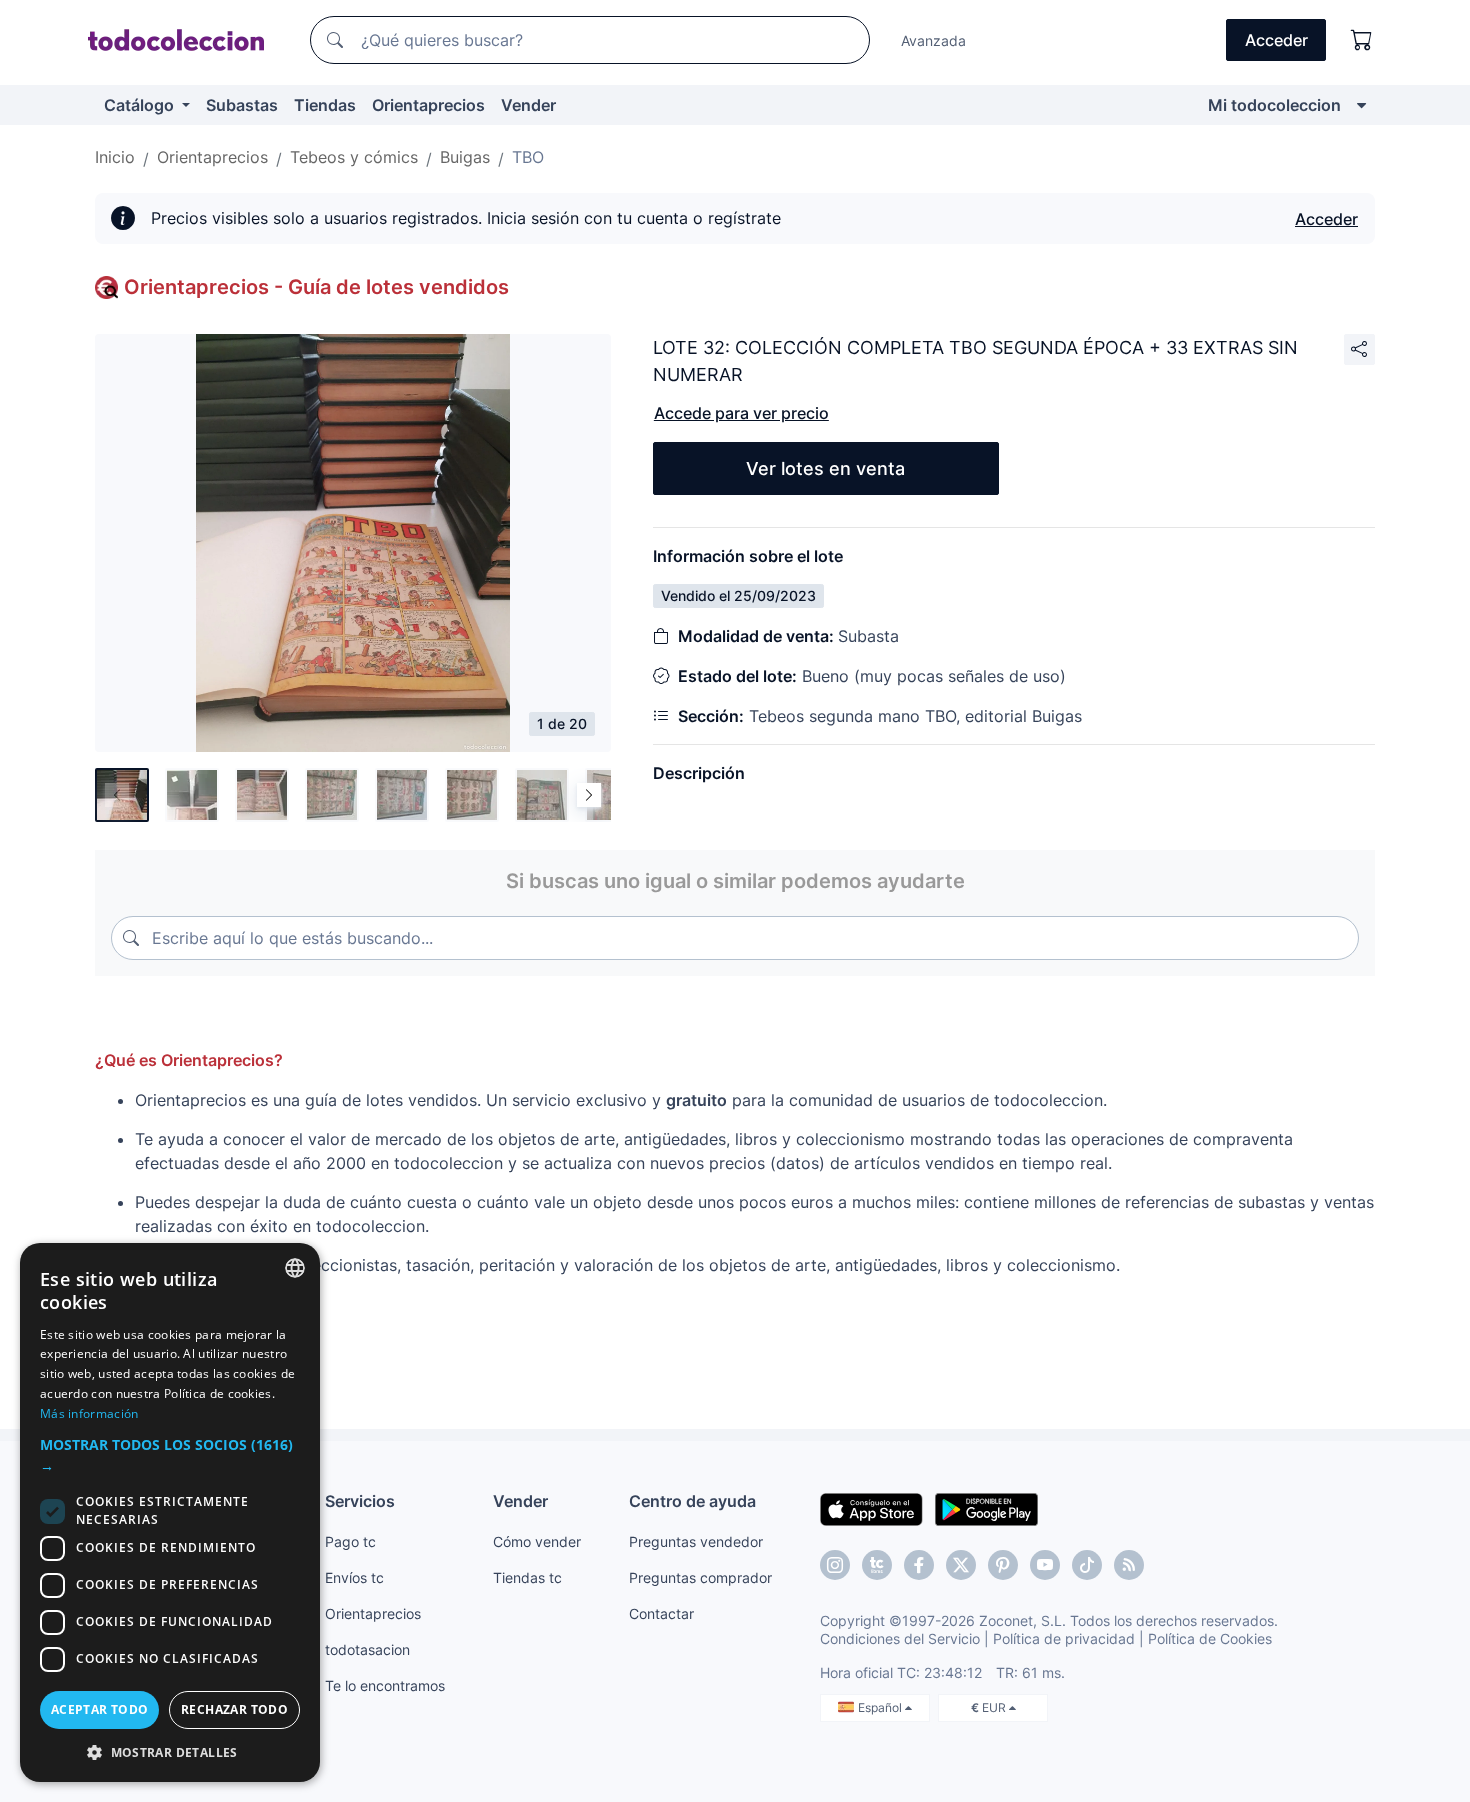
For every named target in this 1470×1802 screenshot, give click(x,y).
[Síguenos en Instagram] (835, 1565)
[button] (170, 1455)
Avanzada (933, 40)
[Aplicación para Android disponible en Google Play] (986, 1508)
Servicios (360, 1501)
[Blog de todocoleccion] (1129, 1565)
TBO (528, 157)
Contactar (661, 1613)
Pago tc (350, 1541)
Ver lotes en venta (825, 468)
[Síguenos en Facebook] (919, 1565)
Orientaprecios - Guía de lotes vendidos (316, 287)
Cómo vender (537, 1541)
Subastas (242, 105)
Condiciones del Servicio (900, 1638)
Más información (89, 1413)
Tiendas (325, 105)
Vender (528, 105)
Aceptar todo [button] (100, 1709)
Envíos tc (354, 1577)
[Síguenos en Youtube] (1045, 1565)
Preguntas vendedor (696, 1541)
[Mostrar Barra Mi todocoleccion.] (1361, 105)
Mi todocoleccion (1274, 105)
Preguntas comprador (700, 1577)
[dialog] (170, 1512)
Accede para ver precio (741, 413)
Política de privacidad (1064, 1638)
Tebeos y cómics (354, 157)
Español (881, 1707)
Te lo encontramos (385, 1685)
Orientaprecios (428, 105)
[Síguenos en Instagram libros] (877, 1565)
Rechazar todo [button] (234, 1709)
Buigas (465, 157)
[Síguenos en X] (961, 1565)
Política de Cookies (1210, 1638)
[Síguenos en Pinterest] (1003, 1565)
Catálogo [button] (141, 105)
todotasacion (367, 1649)
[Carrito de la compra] (1362, 40)
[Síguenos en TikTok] (1087, 1565)
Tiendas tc (527, 1577)
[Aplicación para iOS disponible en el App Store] (871, 1508)
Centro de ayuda (692, 1501)
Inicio (115, 157)
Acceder (1326, 219)
